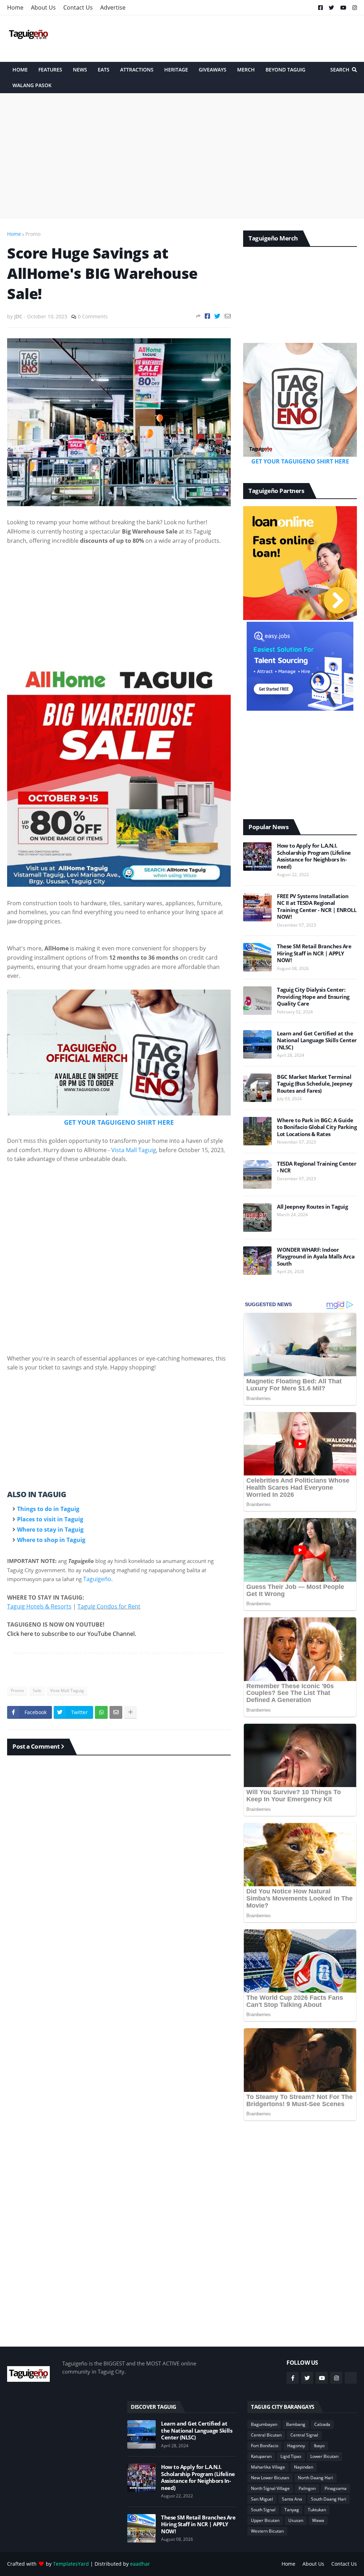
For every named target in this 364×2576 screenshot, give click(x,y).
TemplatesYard (71, 2564)
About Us (43, 7)
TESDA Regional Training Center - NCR (317, 1167)
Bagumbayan (264, 2424)
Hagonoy (296, 2446)
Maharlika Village (268, 2467)
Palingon (307, 2488)
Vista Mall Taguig (134, 1150)
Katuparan (261, 2456)
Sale (37, 1690)
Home (15, 7)
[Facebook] (207, 316)
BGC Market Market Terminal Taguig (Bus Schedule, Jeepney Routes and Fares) (315, 1084)
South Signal (263, 2510)
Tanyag (292, 2510)
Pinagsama (336, 2488)
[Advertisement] (227, 38)
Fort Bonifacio (265, 2446)
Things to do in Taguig (48, 1509)
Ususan (296, 2520)
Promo (33, 234)
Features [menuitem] (50, 70)
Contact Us (78, 7)
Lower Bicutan (324, 2456)
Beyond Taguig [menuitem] (285, 70)
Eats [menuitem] (104, 70)
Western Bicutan (267, 2531)
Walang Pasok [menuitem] (32, 85)
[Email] (228, 316)
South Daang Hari (329, 2499)
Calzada (322, 2424)
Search (340, 70)
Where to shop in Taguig (51, 1540)
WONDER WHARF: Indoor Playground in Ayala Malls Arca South (316, 1257)
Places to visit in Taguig (50, 1519)
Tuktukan (317, 2510)
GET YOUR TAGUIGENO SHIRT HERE (119, 1122)
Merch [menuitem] (246, 70)
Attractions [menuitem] (137, 70)
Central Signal (304, 2435)
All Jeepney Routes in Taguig (312, 1207)
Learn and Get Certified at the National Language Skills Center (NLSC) (317, 1040)
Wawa (318, 2520)
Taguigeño (97, 1579)
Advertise (113, 7)
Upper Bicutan (265, 2520)
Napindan (304, 2467)
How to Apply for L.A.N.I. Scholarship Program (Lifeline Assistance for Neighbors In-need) (314, 856)
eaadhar (140, 2564)
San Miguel (262, 2499)
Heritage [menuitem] (176, 70)
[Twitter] (217, 316)
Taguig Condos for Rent (109, 1606)
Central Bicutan (266, 2435)
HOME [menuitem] (20, 70)
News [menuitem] (80, 70)
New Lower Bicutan (270, 2478)
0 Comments (93, 316)
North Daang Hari (315, 2478)
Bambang (296, 2424)
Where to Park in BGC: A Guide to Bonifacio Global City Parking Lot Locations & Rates (317, 1127)
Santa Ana (292, 2499)
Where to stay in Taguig (50, 1530)
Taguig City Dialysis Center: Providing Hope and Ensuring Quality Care (313, 997)
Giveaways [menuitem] (213, 70)
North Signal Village (270, 2488)
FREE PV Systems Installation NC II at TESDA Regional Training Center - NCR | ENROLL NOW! (317, 907)
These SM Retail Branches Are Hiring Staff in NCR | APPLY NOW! (314, 953)
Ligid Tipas (291, 2456)
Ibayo (319, 2446)
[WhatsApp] (101, 1712)
